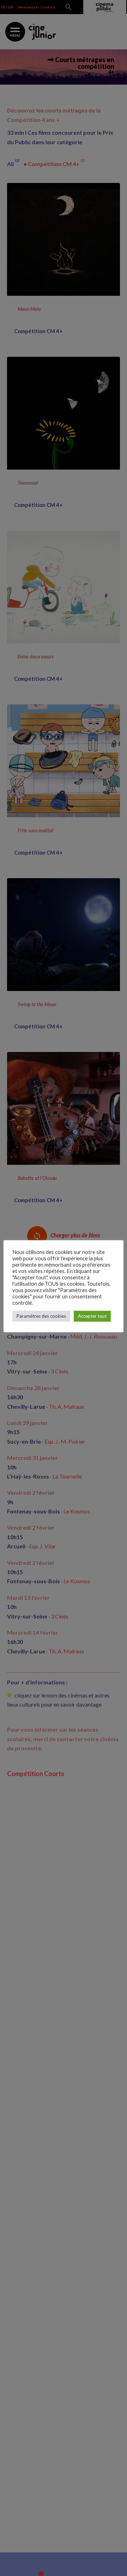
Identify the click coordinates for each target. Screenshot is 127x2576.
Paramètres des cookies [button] (41, 1316)
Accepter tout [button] (92, 1316)
